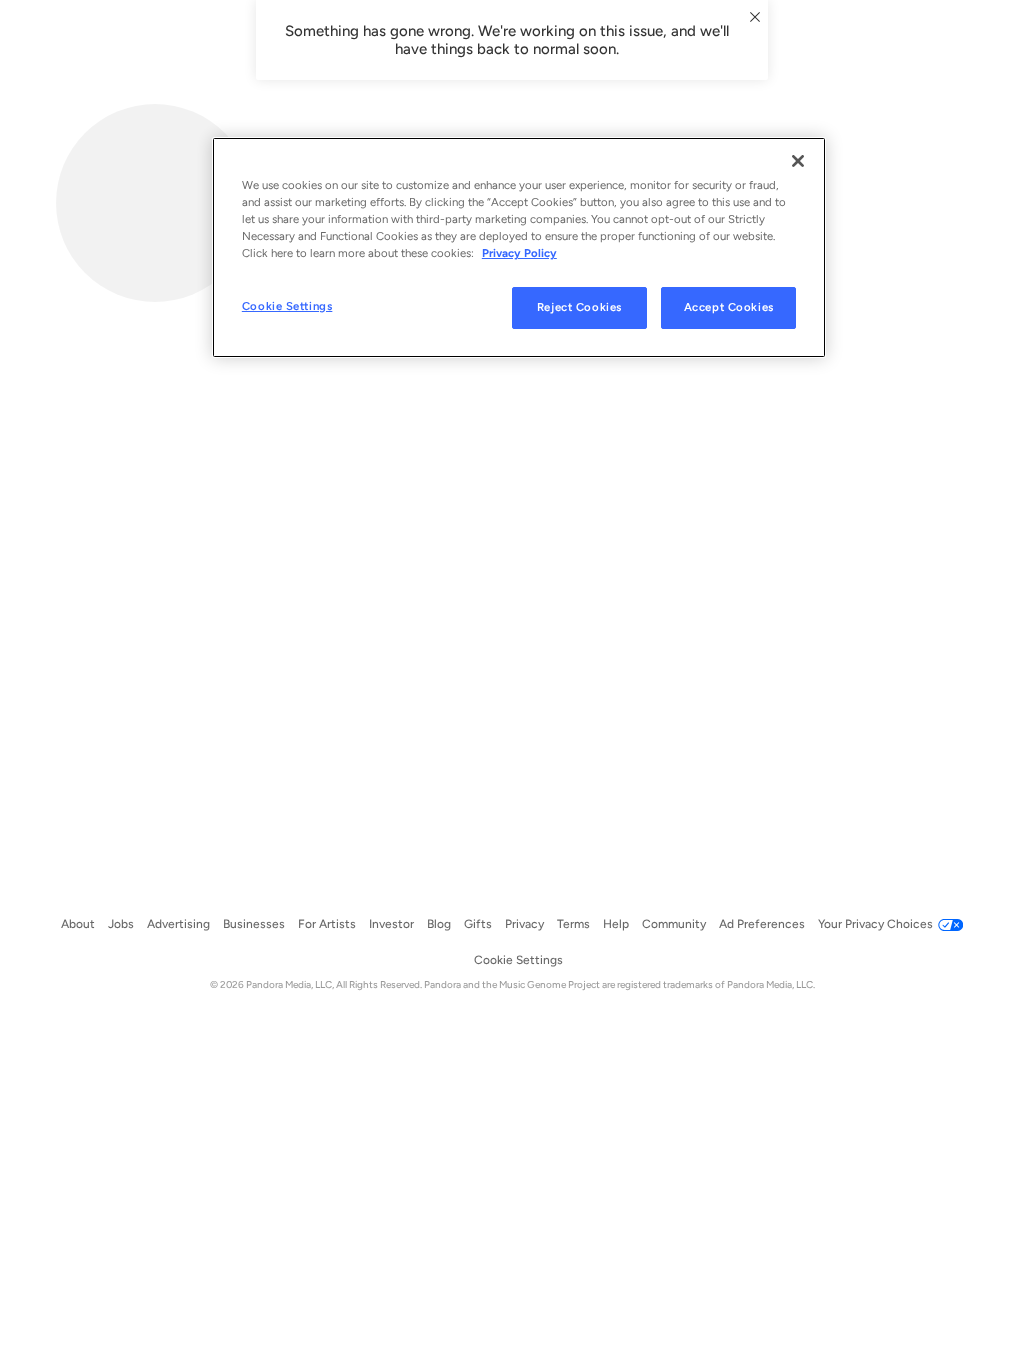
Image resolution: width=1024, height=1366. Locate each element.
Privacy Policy (519, 253)
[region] (519, 247)
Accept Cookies (729, 307)
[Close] (798, 161)
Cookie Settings (287, 306)
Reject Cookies (579, 307)
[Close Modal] (755, 17)
